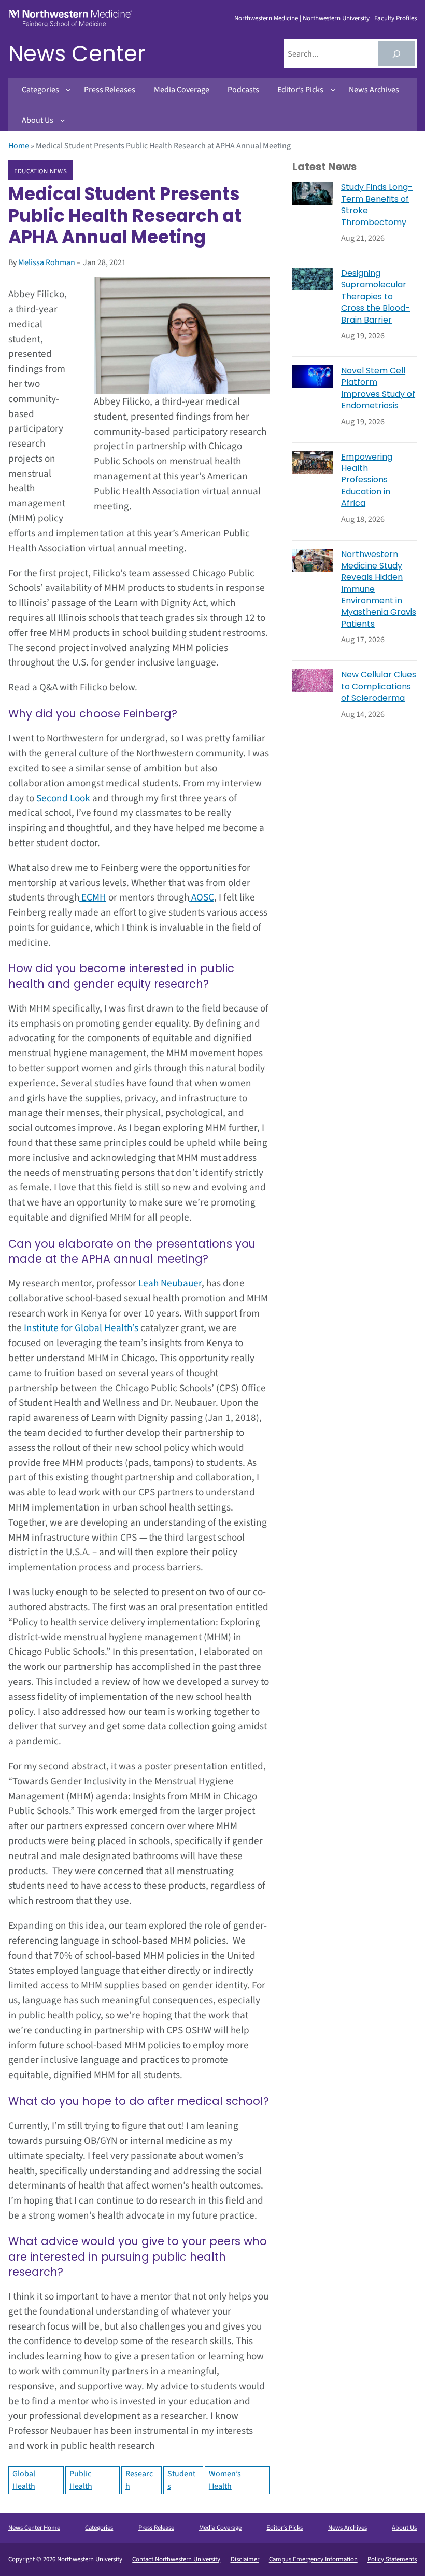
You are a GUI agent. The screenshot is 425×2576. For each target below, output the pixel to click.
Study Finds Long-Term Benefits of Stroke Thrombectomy (377, 205)
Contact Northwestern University (176, 2559)
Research (139, 2480)
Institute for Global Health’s (80, 1328)
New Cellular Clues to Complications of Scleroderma (379, 687)
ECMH (93, 897)
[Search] (396, 54)
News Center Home (34, 2528)
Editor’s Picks (285, 2528)
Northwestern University (336, 18)
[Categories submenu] (68, 90)
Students (181, 2480)
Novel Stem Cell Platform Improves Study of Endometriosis (378, 388)
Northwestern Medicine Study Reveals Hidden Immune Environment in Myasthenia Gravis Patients (379, 589)
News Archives (348, 2528)
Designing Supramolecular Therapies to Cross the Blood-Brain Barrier (376, 297)
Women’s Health (225, 2480)
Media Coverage (220, 2528)
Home (19, 146)
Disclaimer (245, 2559)
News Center (77, 54)
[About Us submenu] (63, 120)
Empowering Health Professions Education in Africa (367, 480)
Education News (40, 171)
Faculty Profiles (395, 18)
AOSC (202, 897)
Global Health (24, 2480)
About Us (404, 2528)
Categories (99, 2528)
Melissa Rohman (47, 262)
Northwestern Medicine (266, 18)
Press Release (156, 2528)
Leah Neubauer (169, 1283)
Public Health (81, 2480)
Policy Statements (392, 2559)
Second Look (62, 798)
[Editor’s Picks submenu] (333, 90)
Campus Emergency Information (313, 2559)
